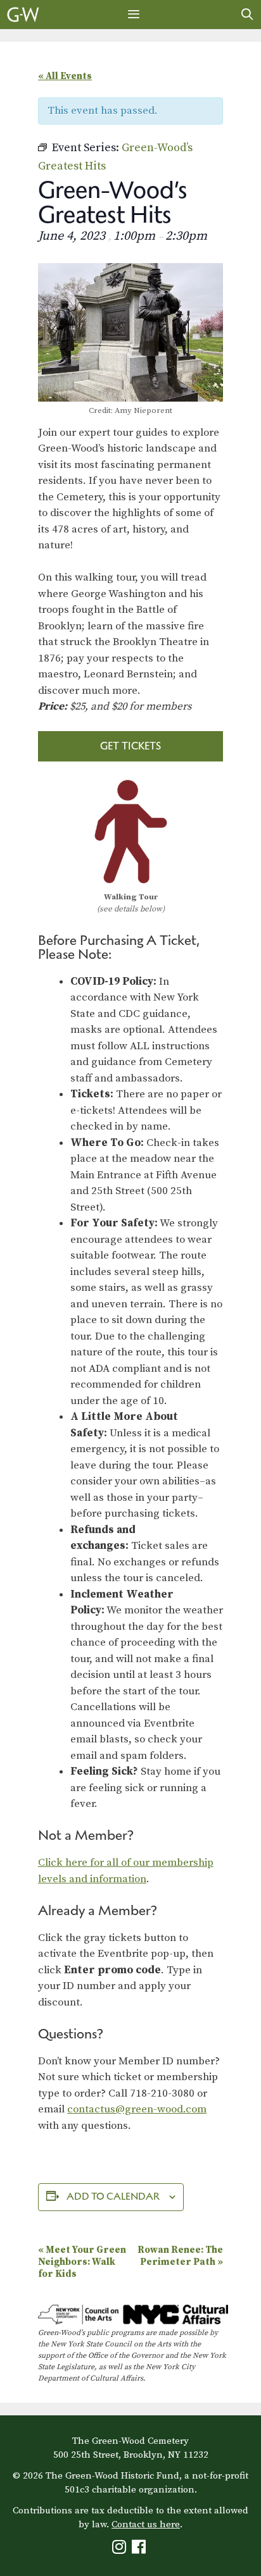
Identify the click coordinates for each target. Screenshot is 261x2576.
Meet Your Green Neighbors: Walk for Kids (82, 2262)
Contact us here (146, 2524)
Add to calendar (113, 2196)
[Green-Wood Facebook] (140, 2550)
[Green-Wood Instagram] (121, 2550)
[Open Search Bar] (247, 15)
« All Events (65, 76)
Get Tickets (130, 746)
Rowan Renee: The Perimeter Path (180, 2256)
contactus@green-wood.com (137, 2109)
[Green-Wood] (23, 15)
